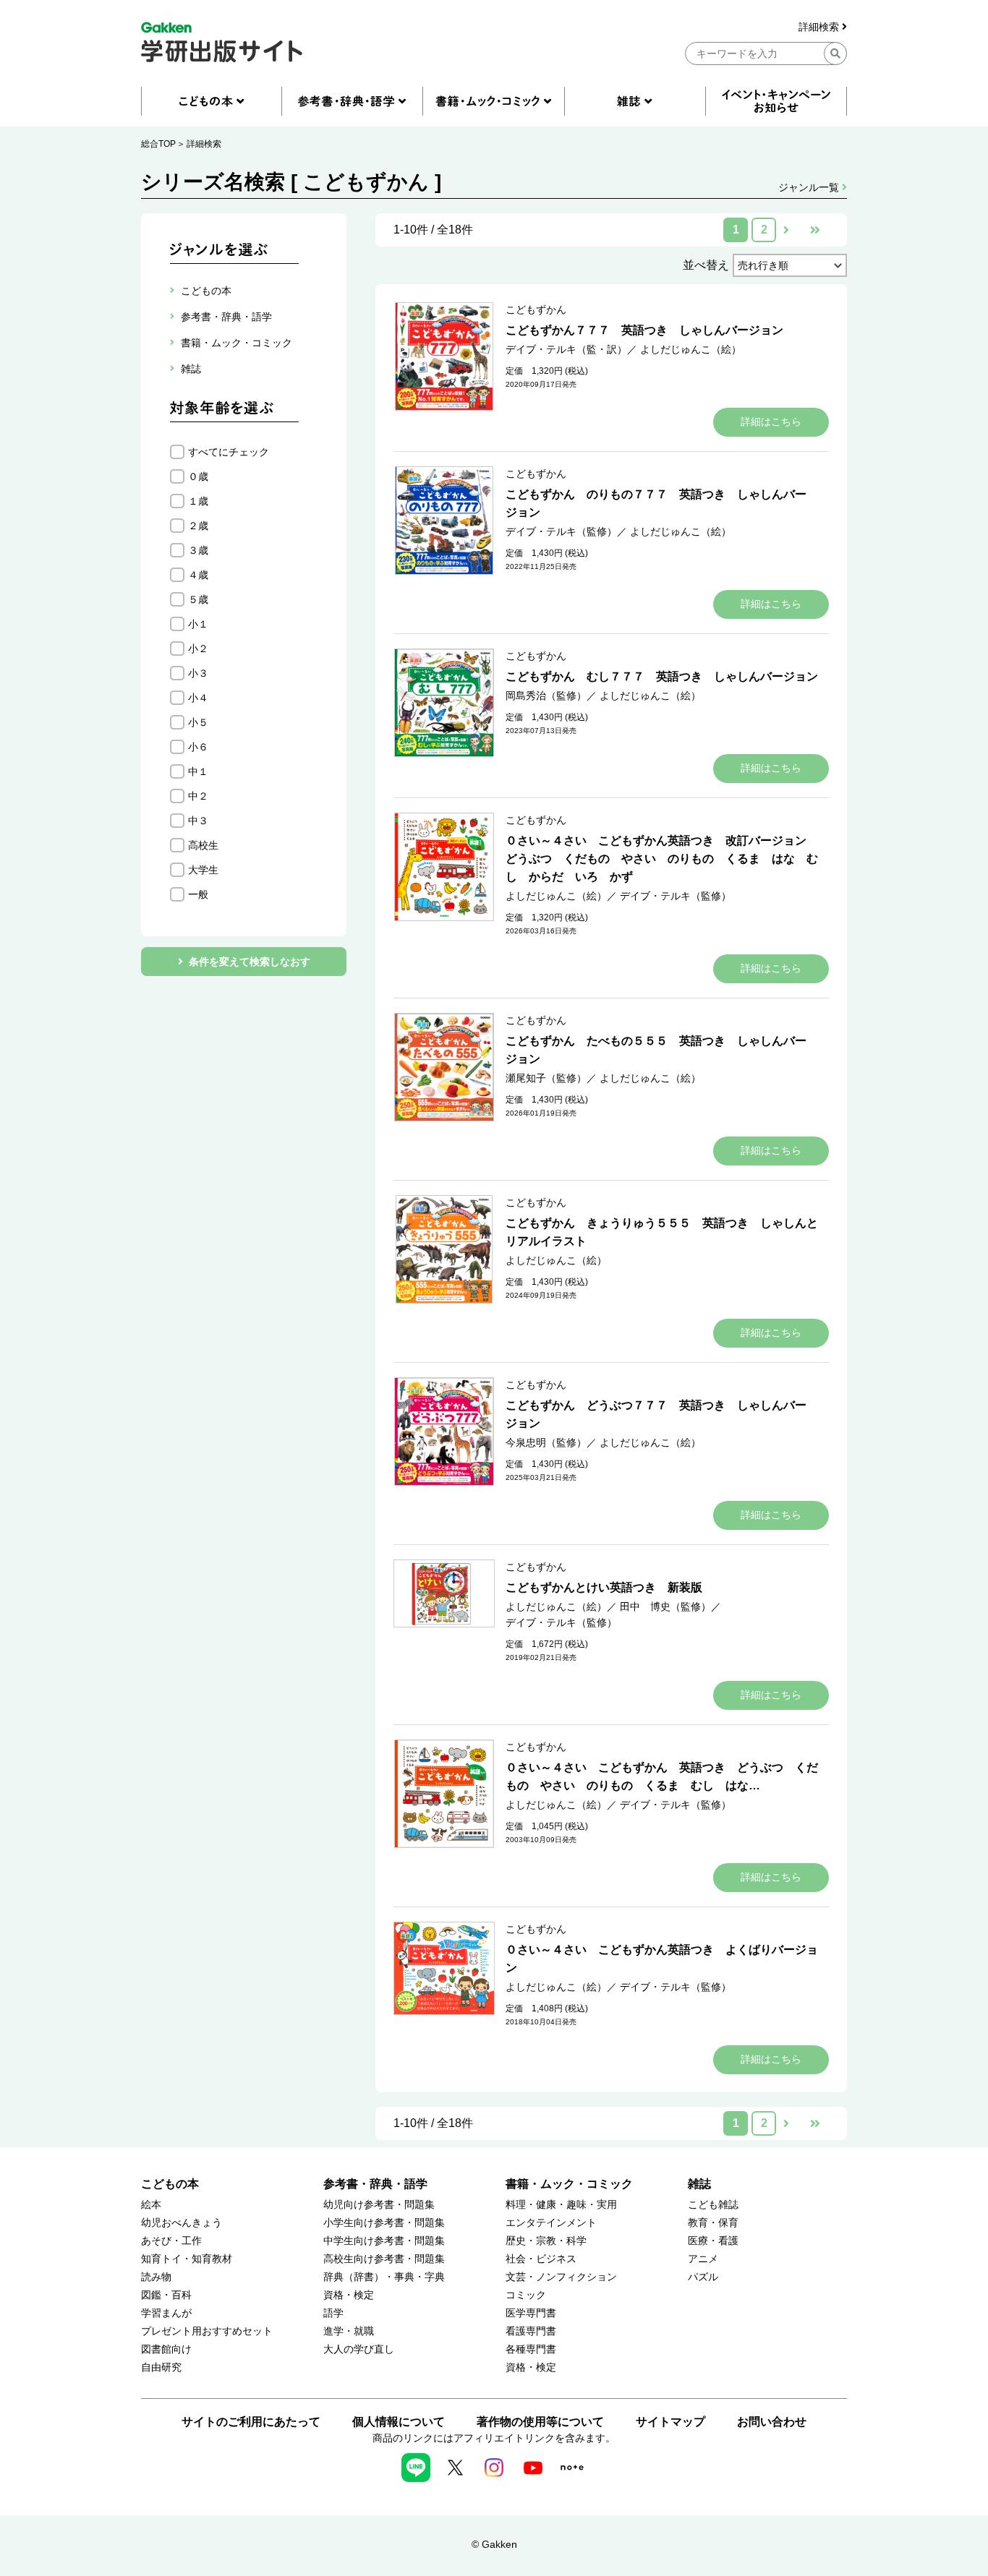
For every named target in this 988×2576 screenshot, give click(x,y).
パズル (703, 2277)
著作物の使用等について (540, 2422)
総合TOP (158, 144)
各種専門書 (531, 2349)
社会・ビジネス (541, 2259)
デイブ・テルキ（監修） (561, 531)
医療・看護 (713, 2241)
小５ (198, 722)
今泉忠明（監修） (546, 1442)
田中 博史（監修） (665, 1606)
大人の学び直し (359, 2349)
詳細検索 (820, 27)
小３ (198, 673)
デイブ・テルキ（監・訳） (566, 349)
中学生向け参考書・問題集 (384, 2241)
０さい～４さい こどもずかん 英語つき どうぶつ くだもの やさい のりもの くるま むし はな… (662, 1776)
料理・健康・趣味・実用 (561, 2205)
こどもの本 (170, 2184)
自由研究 (161, 2367)
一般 (198, 894)
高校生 (203, 845)
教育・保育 (713, 2223)
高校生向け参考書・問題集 (384, 2259)
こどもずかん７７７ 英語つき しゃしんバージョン (644, 330)
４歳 (198, 575)
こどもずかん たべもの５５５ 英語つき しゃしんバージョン (656, 1050)
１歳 (198, 501)
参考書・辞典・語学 (375, 2184)
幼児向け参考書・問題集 (379, 2205)
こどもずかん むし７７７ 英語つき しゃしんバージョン (662, 676)
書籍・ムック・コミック (569, 2184)
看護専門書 (531, 2331)
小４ (198, 698)
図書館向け (166, 2349)
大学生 (203, 870)
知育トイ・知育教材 (187, 2259)
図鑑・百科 (166, 2295)
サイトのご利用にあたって (251, 2422)
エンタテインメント (551, 2223)
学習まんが (166, 2313)
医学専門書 (531, 2313)
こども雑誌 (713, 2205)
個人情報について (399, 2422)
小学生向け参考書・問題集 (384, 2223)
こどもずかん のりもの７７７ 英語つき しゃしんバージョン (656, 503)
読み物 (156, 2277)
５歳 (198, 599)
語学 (333, 2313)
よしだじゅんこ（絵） (691, 349)
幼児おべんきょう (182, 2223)
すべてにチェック (229, 452)
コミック (526, 2295)
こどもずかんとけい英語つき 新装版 (604, 1587)
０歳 (198, 476)
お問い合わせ (772, 2422)
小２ (198, 649)
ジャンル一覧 (810, 187)
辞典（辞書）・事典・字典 (384, 2277)
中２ (198, 796)
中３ (198, 821)
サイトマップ (670, 2422)
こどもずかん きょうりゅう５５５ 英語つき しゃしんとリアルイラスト (662, 1232)
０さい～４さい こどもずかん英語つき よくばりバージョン (662, 1959)
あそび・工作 (171, 2241)
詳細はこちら (771, 422)
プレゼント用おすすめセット (207, 2331)
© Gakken (494, 2544)
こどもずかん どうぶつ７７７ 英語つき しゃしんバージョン (656, 1414)
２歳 (198, 526)
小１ (198, 624)
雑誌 (699, 2184)
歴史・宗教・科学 (546, 2241)
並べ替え (706, 265)
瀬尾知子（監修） (546, 1078)
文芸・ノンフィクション (561, 2277)
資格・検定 (349, 2295)
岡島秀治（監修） (546, 696)
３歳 (198, 550)
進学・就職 (349, 2331)
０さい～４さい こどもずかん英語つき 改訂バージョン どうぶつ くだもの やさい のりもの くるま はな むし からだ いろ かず (662, 859)
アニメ (703, 2259)
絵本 (151, 2205)
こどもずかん (536, 309)
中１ (198, 771)
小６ (198, 747)
